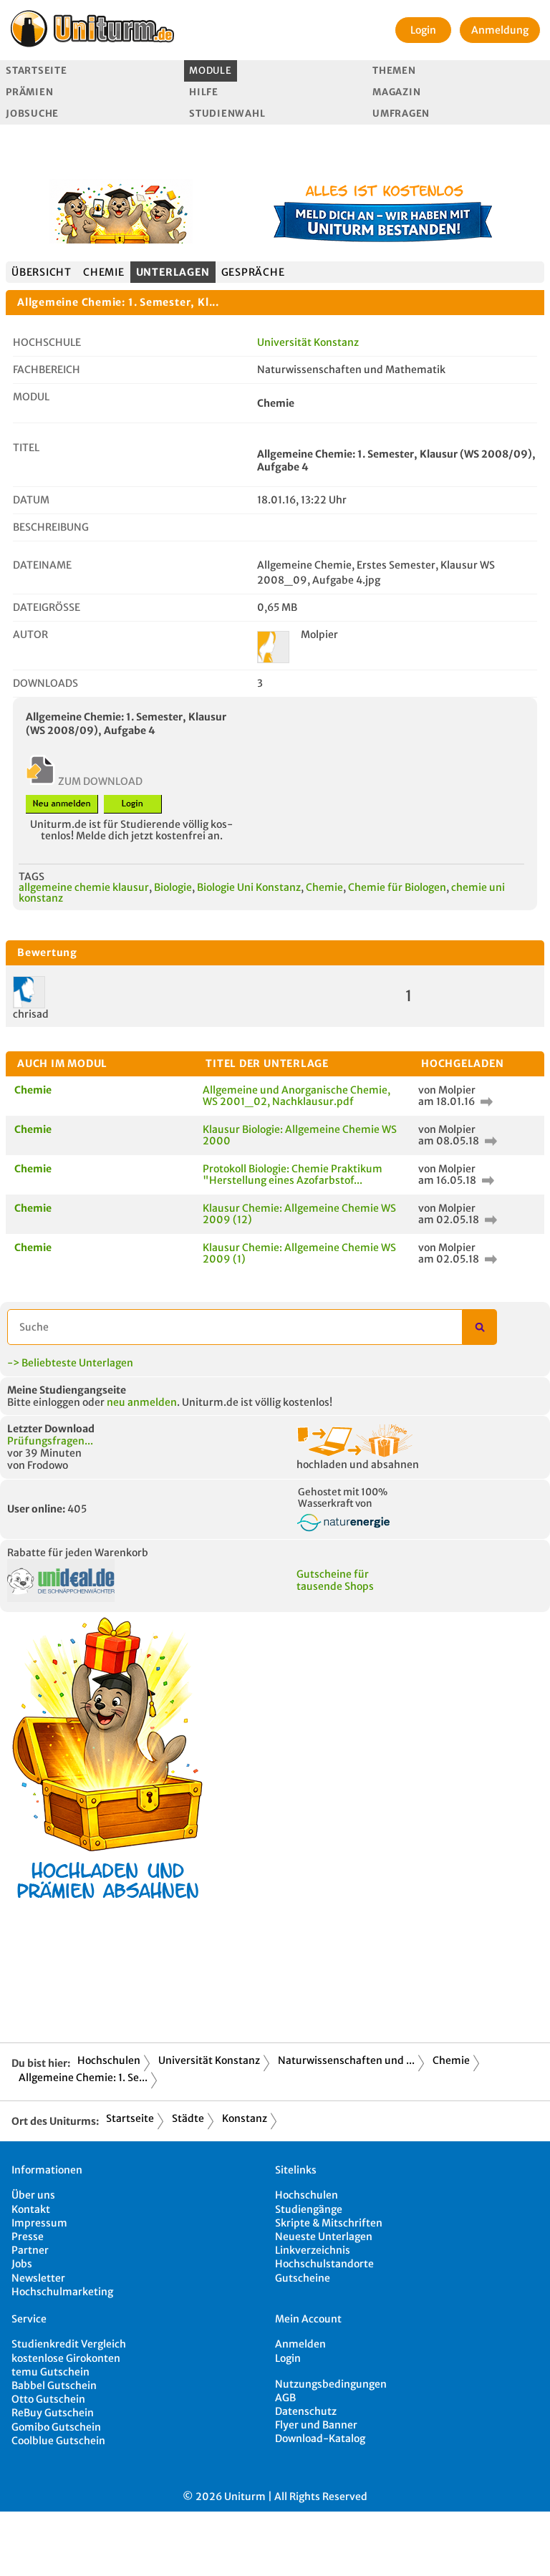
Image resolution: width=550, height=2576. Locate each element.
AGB (285, 2398)
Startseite (36, 71)
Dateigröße (47, 607)
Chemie (104, 272)
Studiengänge (309, 2209)
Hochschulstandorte (324, 2264)
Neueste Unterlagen (324, 2237)
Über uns (33, 2195)
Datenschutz (306, 2411)
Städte (188, 2118)
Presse (28, 2237)
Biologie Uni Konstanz (249, 887)
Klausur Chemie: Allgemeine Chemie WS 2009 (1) (299, 1253)
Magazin (396, 92)
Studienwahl (227, 114)
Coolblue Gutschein (58, 2441)
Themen (394, 71)
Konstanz (245, 2118)
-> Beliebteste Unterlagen (70, 1363)
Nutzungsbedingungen (331, 2384)
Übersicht (42, 272)
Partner (30, 2250)
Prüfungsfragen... (50, 1441)
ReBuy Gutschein (53, 2413)
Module (210, 71)
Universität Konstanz (308, 342)
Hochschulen (109, 2060)
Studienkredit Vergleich (69, 2344)
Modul (31, 397)
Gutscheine (303, 2278)
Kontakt (31, 2209)
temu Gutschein (50, 2372)
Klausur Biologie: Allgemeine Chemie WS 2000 (300, 1135)
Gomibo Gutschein (56, 2427)
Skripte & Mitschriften (329, 2223)
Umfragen (401, 114)
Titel (26, 448)
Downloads (45, 683)
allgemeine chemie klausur (84, 887)
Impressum (39, 2223)
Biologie (173, 887)
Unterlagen (173, 272)
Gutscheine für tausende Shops (335, 1580)
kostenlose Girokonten (66, 2358)
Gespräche (253, 272)
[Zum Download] (485, 1101)
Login (423, 30)
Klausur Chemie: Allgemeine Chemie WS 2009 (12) (299, 1214)
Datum (31, 500)
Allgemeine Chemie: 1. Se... (83, 2078)
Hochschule (47, 342)
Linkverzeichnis (313, 2250)
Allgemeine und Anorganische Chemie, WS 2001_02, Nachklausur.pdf (296, 1095)
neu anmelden (142, 1402)
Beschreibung (51, 527)
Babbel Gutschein (54, 2386)
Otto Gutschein (48, 2399)
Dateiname (42, 565)
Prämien (29, 92)
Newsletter (38, 2278)
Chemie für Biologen (397, 887)
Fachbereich (47, 370)
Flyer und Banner (316, 2425)
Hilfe (204, 92)
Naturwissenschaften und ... (346, 2060)
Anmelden (300, 2344)
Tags (32, 877)
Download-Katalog (320, 2438)
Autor (30, 635)
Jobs (22, 2264)
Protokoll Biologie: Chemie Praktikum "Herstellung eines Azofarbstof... (293, 1174)
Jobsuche (32, 114)
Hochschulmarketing (62, 2292)
